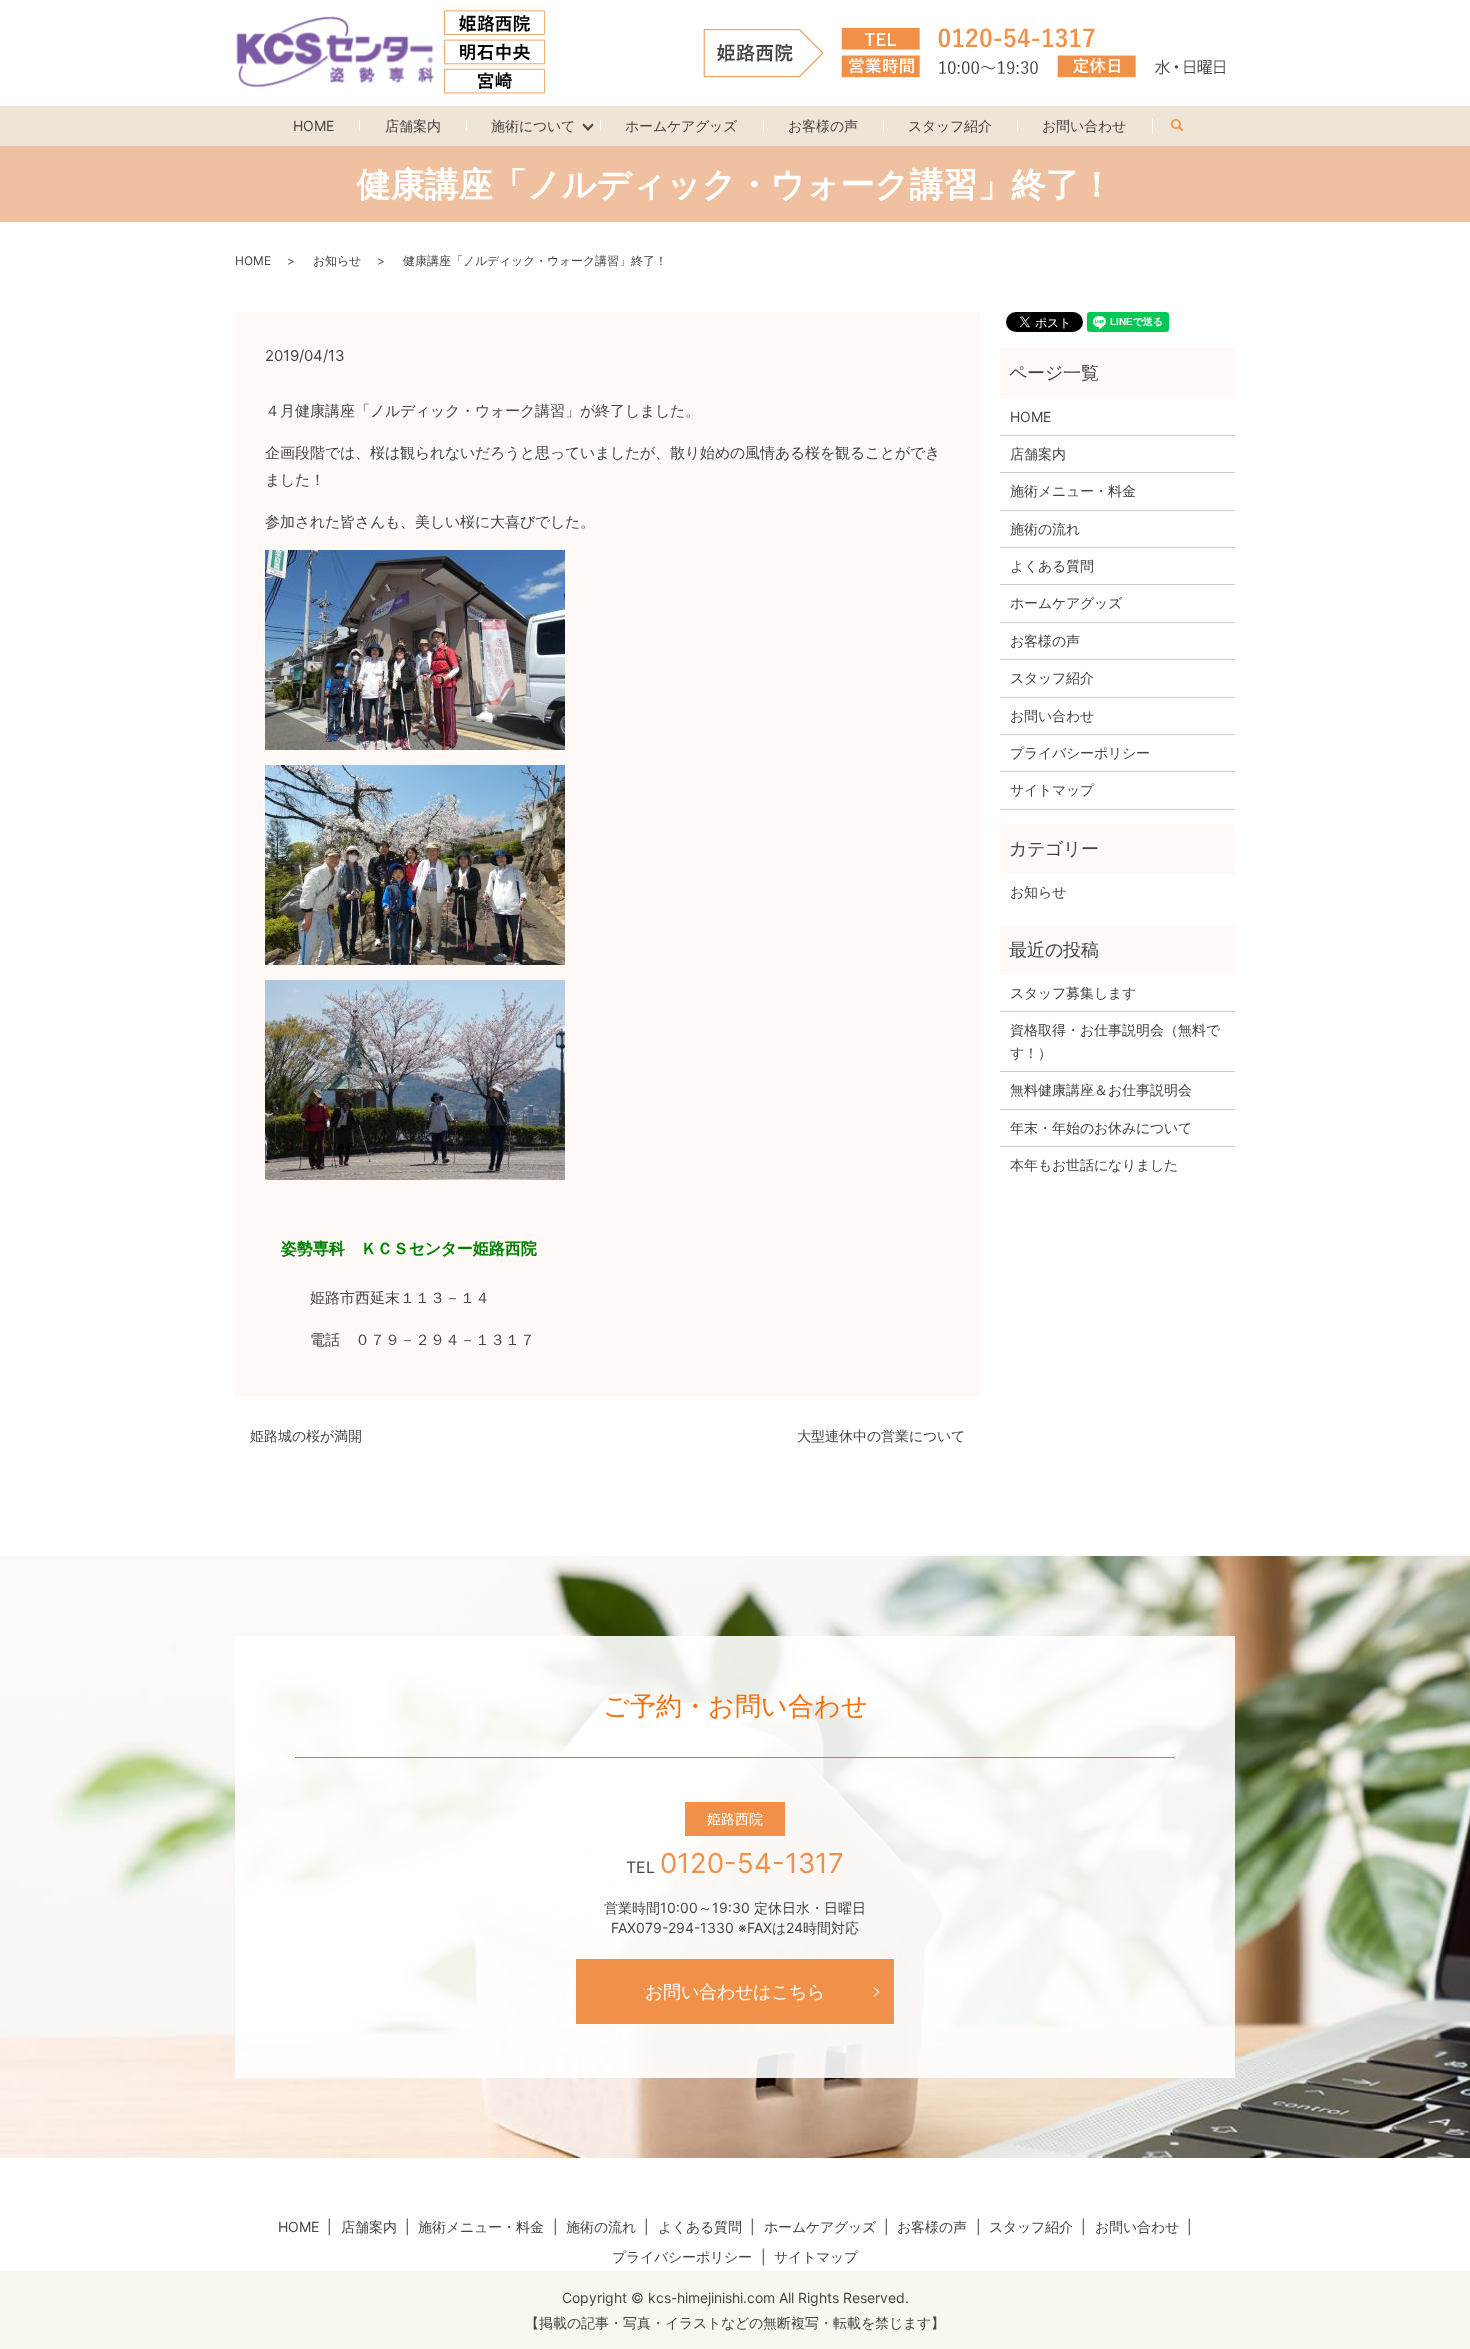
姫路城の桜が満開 (306, 1435)
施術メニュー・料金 (1073, 490)
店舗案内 (413, 125)
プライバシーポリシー (1080, 752)
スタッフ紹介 (950, 125)
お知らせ (337, 260)
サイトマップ (1052, 789)
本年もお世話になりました (1094, 1164)
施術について (533, 125)
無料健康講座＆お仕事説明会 (1101, 1089)
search (1189, 121)
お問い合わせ (1084, 125)
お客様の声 (823, 125)
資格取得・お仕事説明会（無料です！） (1115, 1040)
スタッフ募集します (1073, 992)
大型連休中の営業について (881, 1435)
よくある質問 (1052, 565)
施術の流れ (1045, 528)
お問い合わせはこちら (735, 1991)
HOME (313, 125)
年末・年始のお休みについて (1101, 1127)
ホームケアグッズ (681, 125)
